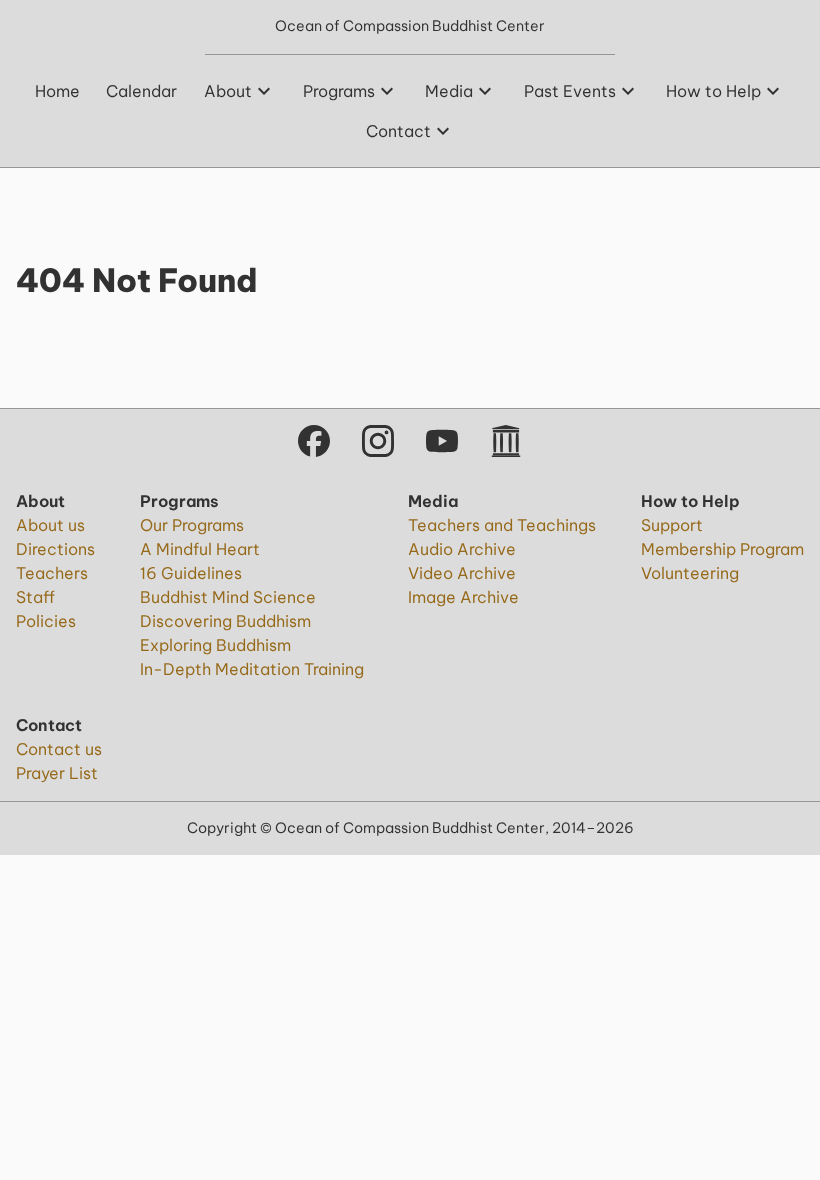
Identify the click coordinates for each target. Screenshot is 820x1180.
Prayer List (57, 773)
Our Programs (192, 525)
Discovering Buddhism (225, 621)
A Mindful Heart (200, 549)
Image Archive (463, 597)
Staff (35, 597)
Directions (55, 549)
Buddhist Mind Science (228, 597)
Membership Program (722, 549)
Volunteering (690, 573)
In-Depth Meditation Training (252, 669)
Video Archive (462, 573)
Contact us (59, 749)
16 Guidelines (191, 573)
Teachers (52, 573)
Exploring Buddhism (215, 645)
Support (672, 525)
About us (50, 525)
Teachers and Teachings (502, 525)
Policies (46, 621)
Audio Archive (462, 549)
